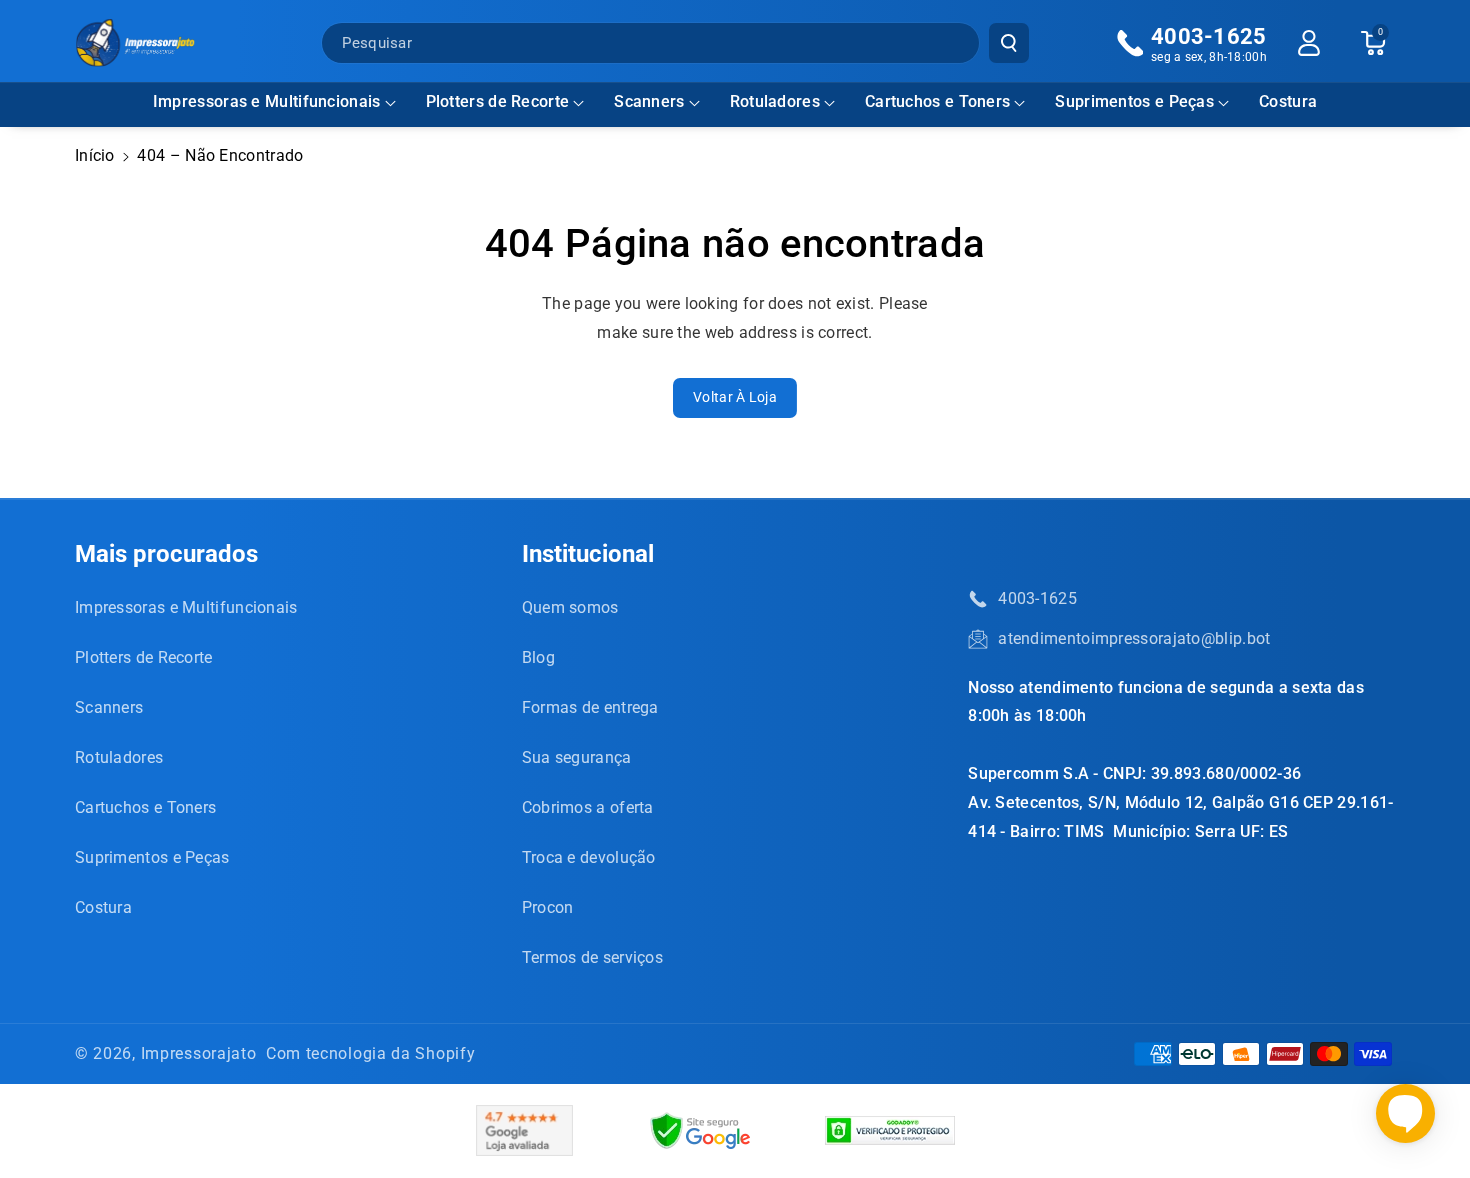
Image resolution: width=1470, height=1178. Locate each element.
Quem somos (570, 607)
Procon (548, 907)
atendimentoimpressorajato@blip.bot (1134, 638)
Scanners (649, 101)
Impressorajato (199, 1053)
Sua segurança (577, 757)
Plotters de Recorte (498, 101)
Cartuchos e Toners (937, 101)
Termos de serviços (592, 957)
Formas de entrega (590, 707)
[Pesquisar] (1009, 43)
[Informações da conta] (1309, 43)
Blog (538, 657)
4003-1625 (1037, 598)
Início (95, 155)
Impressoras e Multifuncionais (267, 101)
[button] (274, 102)
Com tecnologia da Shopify (371, 1053)
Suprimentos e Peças (1134, 101)
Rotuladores (775, 101)
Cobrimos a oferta (588, 807)
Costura (103, 907)
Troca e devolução (589, 857)
